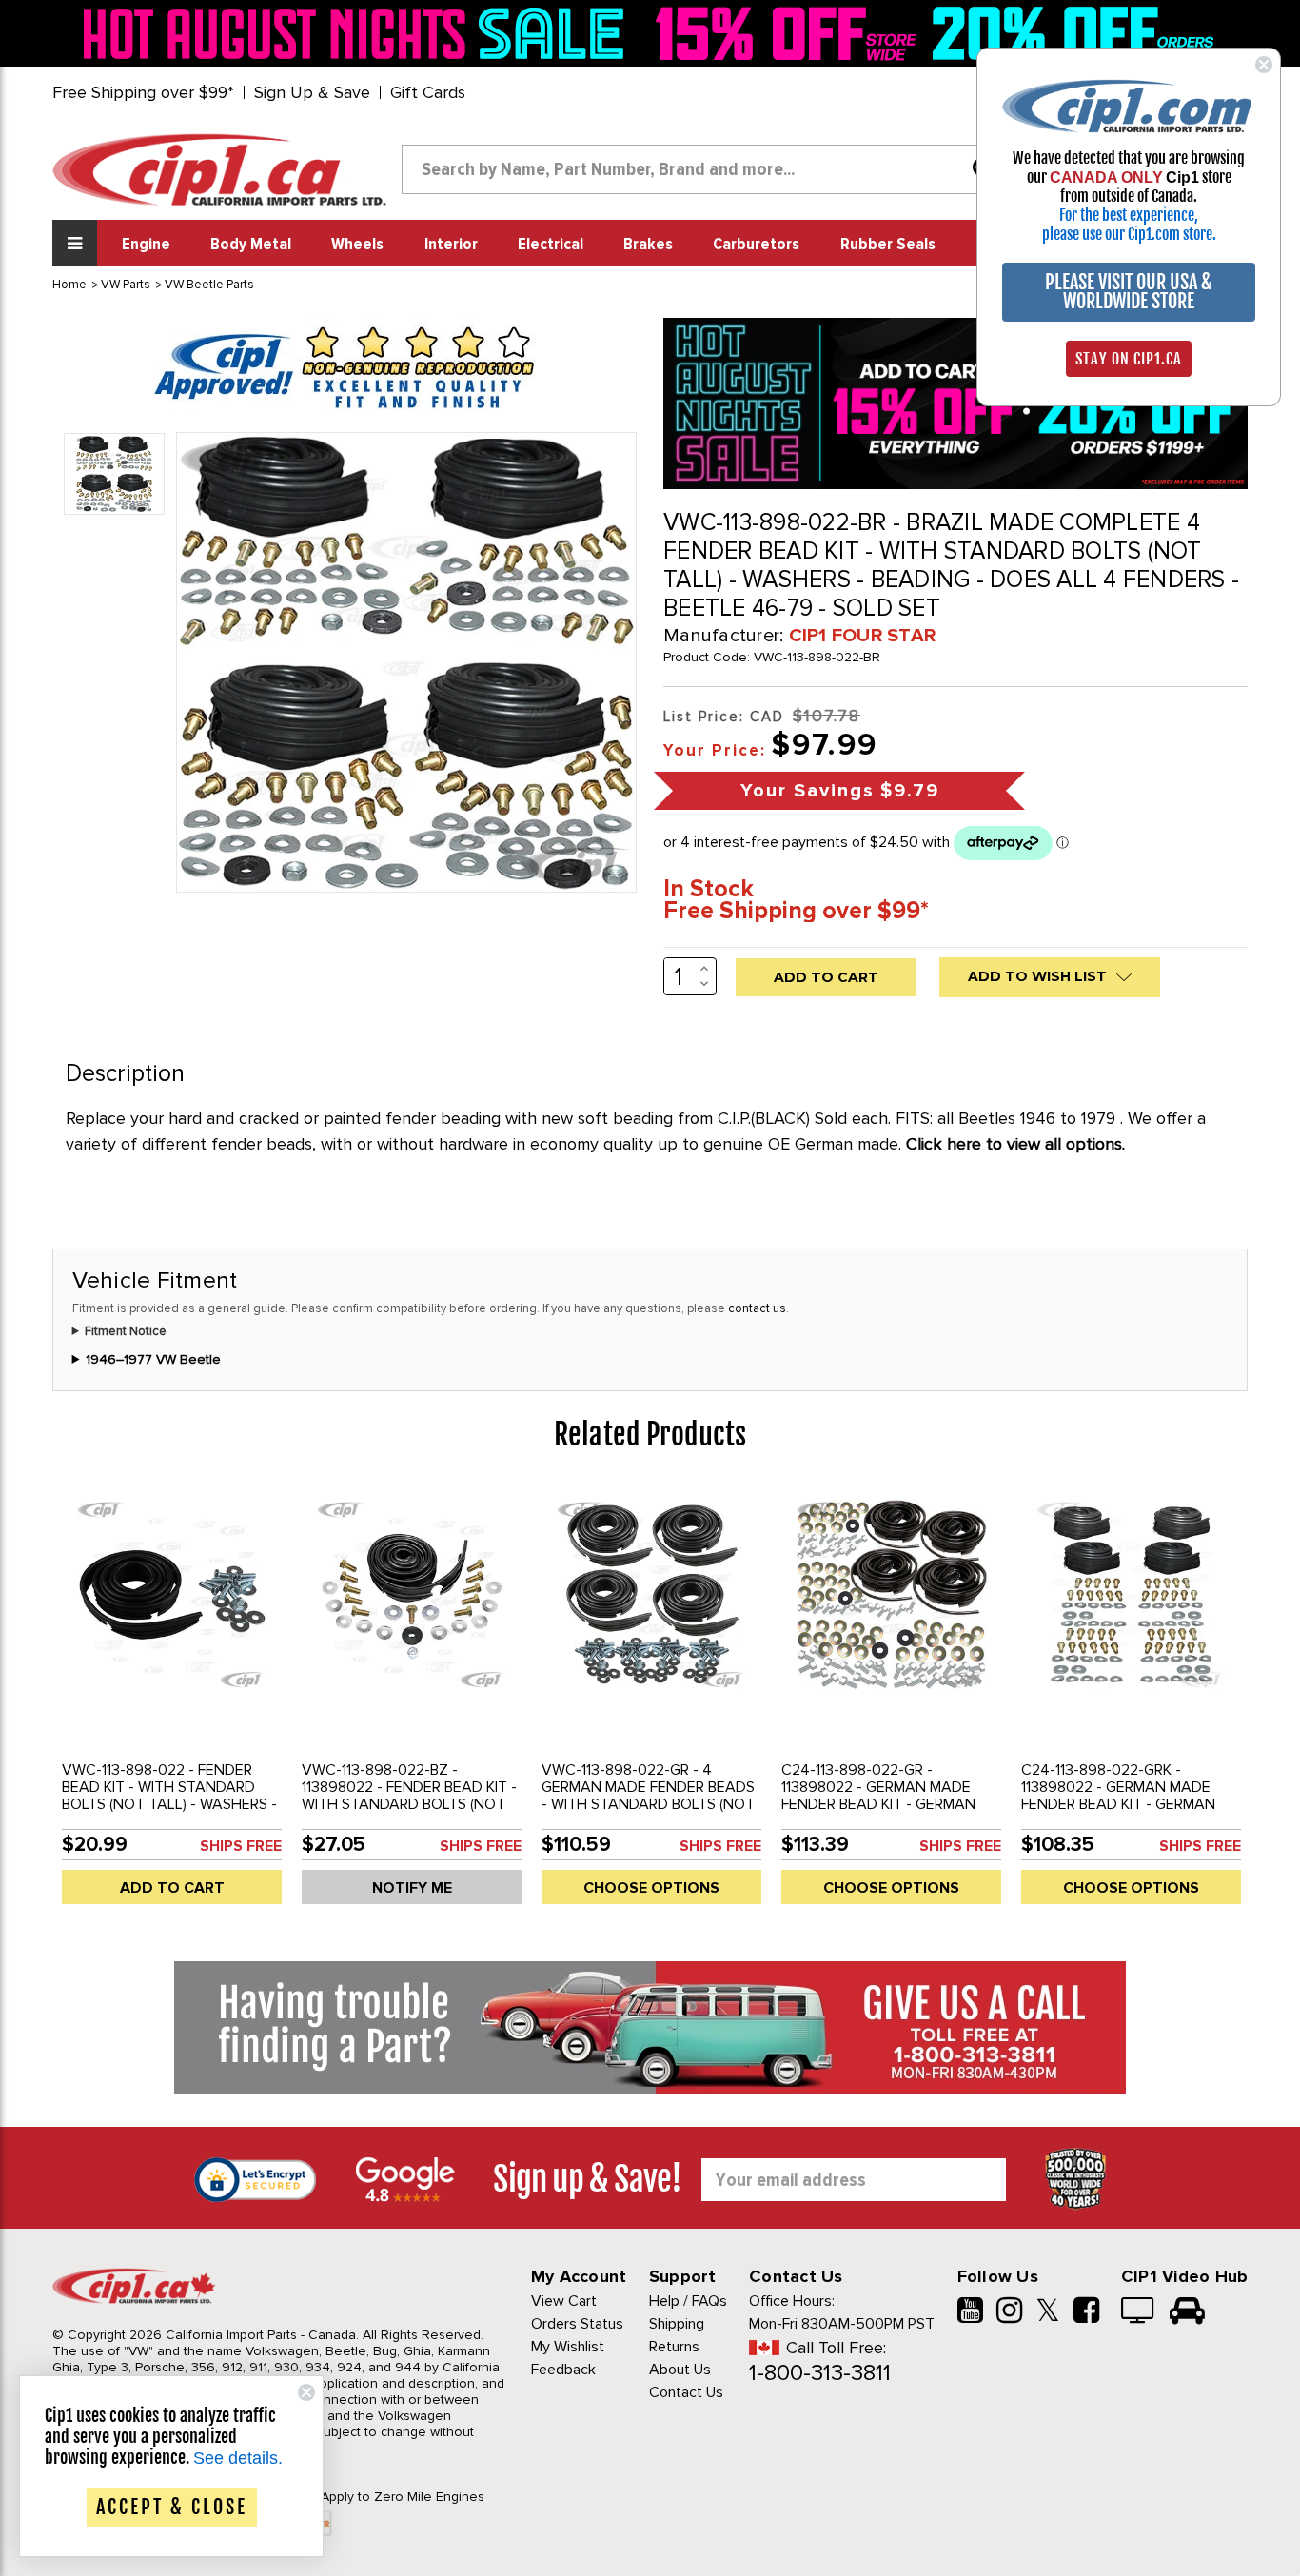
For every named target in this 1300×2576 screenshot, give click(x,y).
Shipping (677, 2324)
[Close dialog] (1264, 65)
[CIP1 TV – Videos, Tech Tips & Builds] (1139, 2312)
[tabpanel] (172, 1702)
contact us (757, 1308)
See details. (238, 2458)
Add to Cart (172, 1888)
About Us (680, 2370)
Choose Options (651, 1888)
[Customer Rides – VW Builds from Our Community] (1187, 2312)
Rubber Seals (888, 245)
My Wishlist (568, 2347)
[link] (359, 33)
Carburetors (756, 245)
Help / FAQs (688, 2301)
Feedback (563, 2370)
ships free (241, 1846)
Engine (146, 245)
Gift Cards (428, 92)
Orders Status (577, 2324)
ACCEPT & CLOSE (172, 2507)
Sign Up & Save (312, 92)
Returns (674, 2347)
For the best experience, (1129, 215)
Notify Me (412, 1888)
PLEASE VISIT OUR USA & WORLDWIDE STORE (1129, 292)
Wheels (357, 245)
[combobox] (705, 169)
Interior (451, 245)
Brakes (648, 245)
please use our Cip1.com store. (1129, 234)
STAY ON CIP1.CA (1129, 359)
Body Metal (251, 245)
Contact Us (686, 2392)
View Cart (564, 2301)
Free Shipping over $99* (143, 92)
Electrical (551, 245)
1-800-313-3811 (820, 2373)
